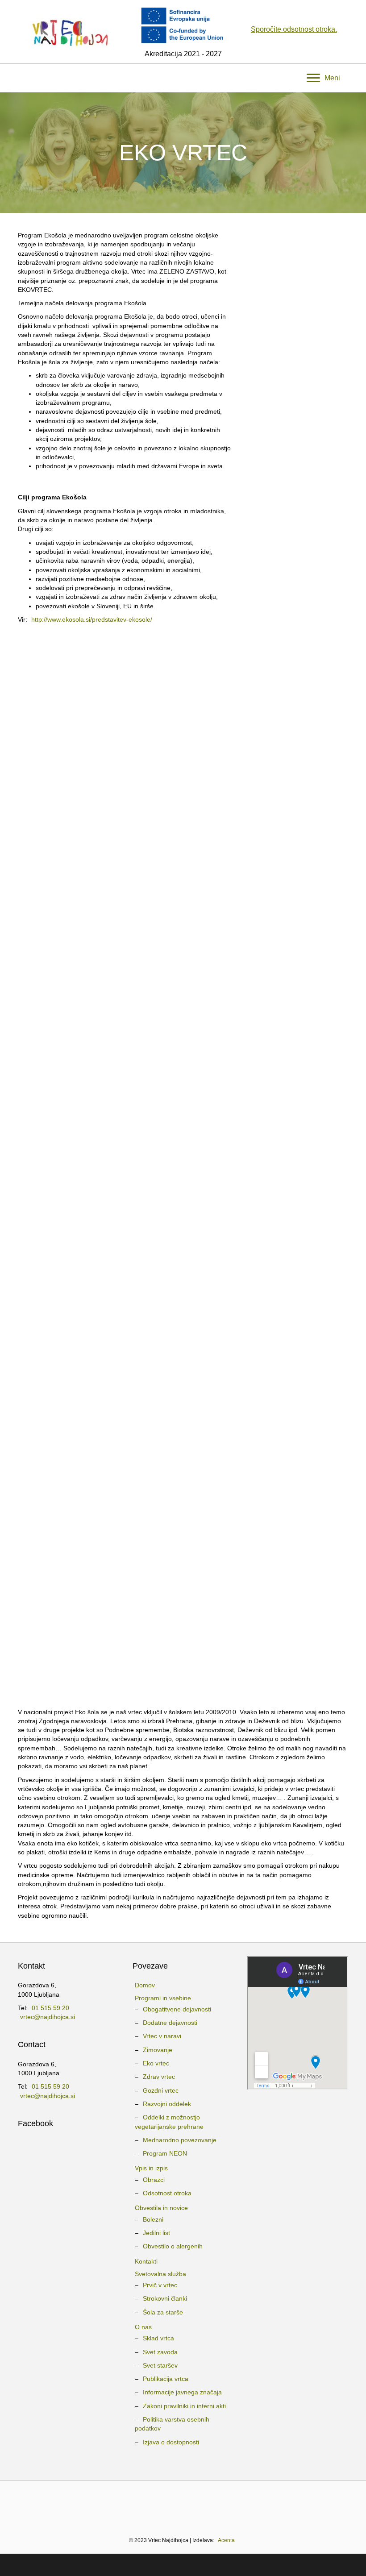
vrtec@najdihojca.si (48, 2017)
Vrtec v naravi (162, 2036)
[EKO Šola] (159, 2504)
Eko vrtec (156, 2063)
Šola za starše (163, 2312)
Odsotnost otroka (167, 2193)
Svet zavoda (160, 2352)
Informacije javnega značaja (182, 2392)
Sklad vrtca (158, 2338)
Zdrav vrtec (159, 2077)
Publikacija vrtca (166, 2379)
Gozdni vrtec (161, 2090)
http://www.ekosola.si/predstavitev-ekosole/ (92, 619)
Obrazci (154, 2180)
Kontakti (146, 2261)
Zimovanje (158, 2050)
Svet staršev (160, 2365)
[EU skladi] (313, 2504)
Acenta (226, 2540)
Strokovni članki (165, 2298)
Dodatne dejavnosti (170, 2023)
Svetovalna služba (160, 2274)
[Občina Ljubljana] (125, 2504)
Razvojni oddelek (167, 2104)
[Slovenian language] (183, 2457)
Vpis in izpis (151, 2168)
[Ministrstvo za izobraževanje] (61, 2504)
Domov (145, 1985)
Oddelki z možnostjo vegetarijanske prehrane (169, 2122)
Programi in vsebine (163, 1998)
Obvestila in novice (161, 2208)
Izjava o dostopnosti (171, 2442)
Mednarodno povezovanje (180, 2140)
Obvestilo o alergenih (173, 2246)
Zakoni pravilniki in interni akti (184, 2406)
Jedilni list (156, 2233)
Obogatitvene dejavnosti (177, 2009)
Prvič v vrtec (160, 2285)
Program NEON (165, 2153)
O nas (143, 2327)
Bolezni (153, 2219)
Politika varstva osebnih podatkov (172, 2424)
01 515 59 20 (50, 2008)
